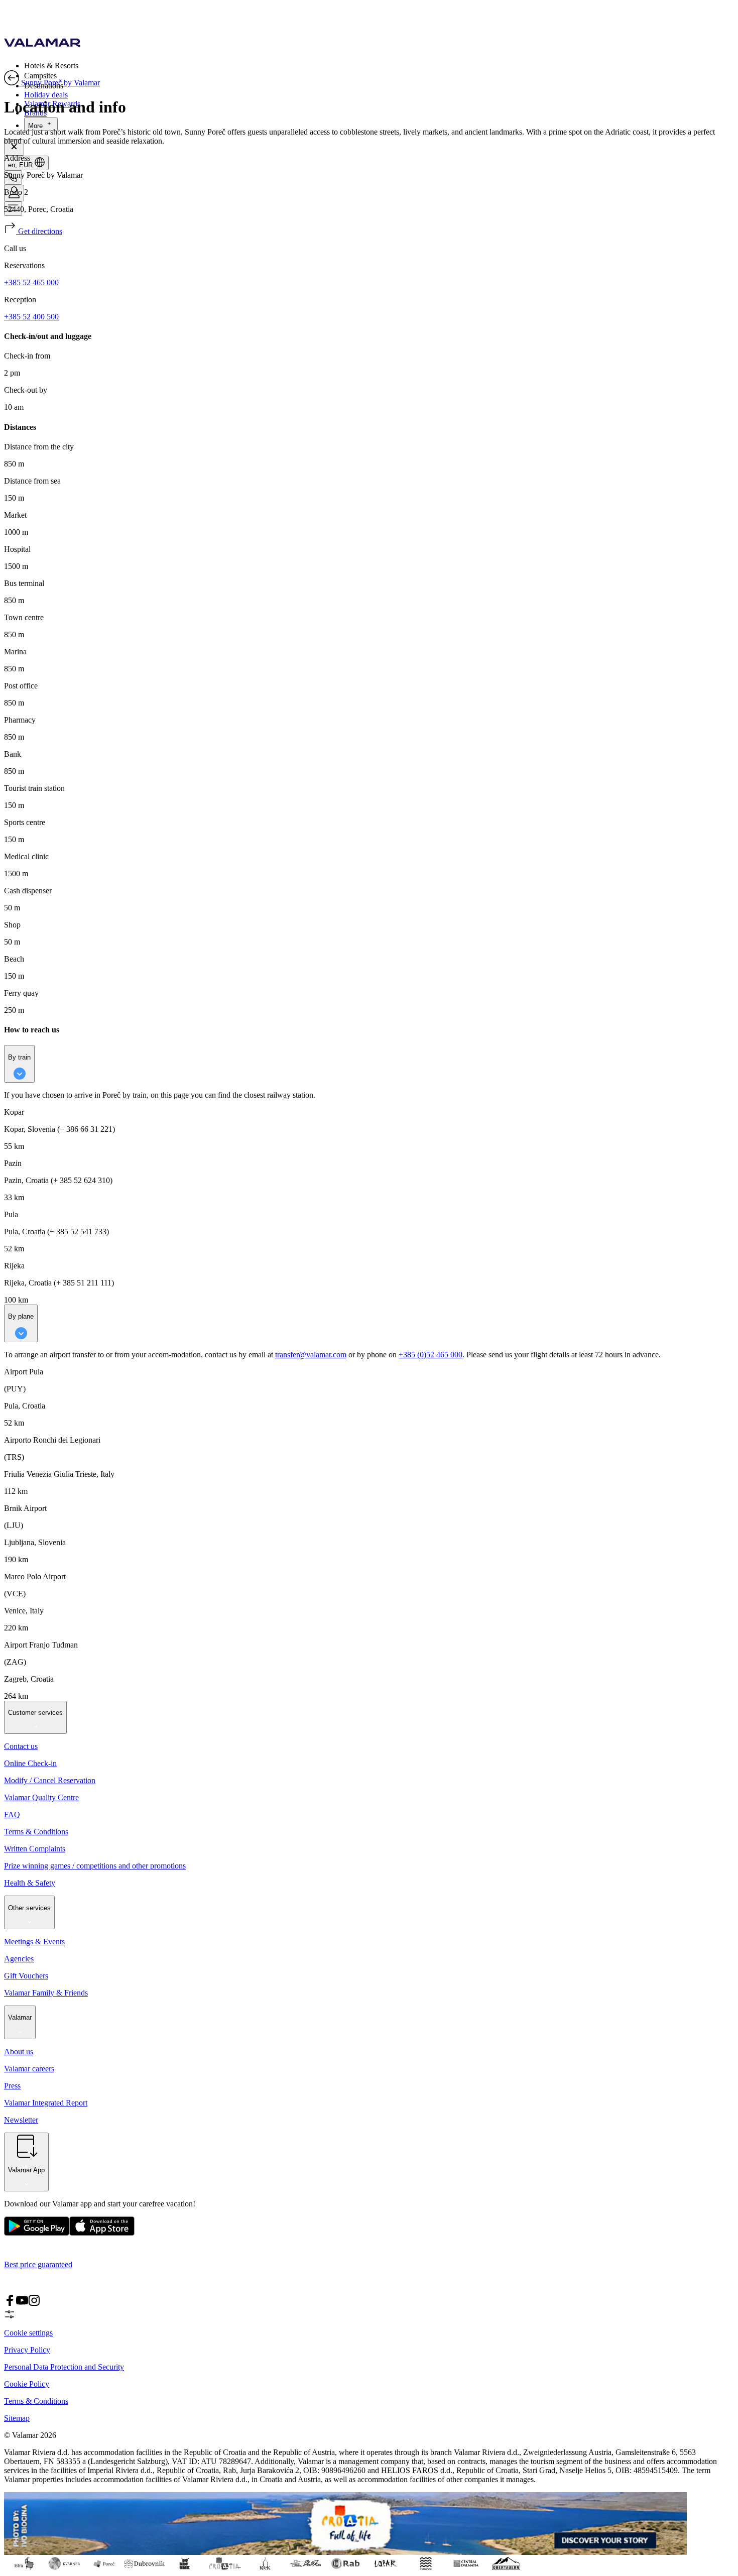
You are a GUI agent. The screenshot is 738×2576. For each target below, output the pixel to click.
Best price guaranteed (38, 2264)
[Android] (102, 2233)
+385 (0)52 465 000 (430, 1355)
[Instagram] (34, 2304)
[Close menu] (14, 147)
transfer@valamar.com (311, 1355)
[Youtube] (22, 2304)
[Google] (37, 2233)
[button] (379, 65)
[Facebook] (10, 2304)
